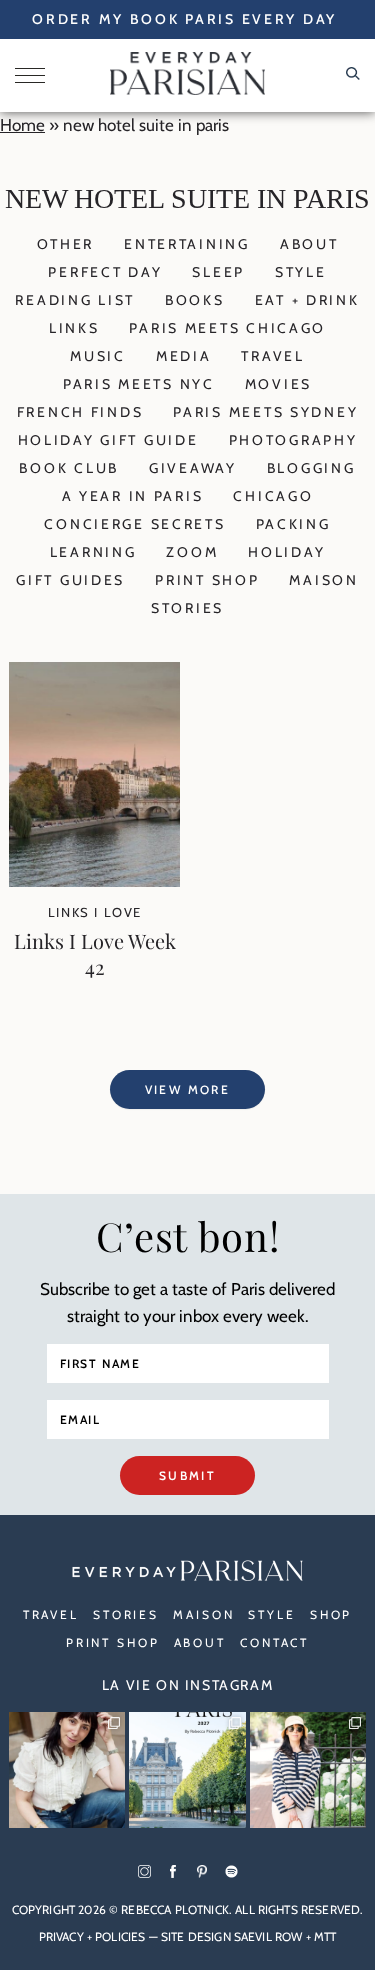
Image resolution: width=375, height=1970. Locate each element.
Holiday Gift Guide (108, 440)
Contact (274, 1642)
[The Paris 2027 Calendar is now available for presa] (187, 1770)
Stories (187, 608)
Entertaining (187, 244)
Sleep (218, 272)
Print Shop (207, 580)
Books (195, 300)
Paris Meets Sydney (265, 412)
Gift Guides (70, 580)
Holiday (286, 552)
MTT (325, 1936)
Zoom (192, 552)
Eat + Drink (307, 300)
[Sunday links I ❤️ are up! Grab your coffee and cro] (308, 1770)
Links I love (95, 912)
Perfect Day (105, 272)
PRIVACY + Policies (92, 1936)
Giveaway (193, 468)
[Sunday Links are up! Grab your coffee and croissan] (67, 1770)
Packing (293, 524)
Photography (293, 440)
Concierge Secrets (134, 524)
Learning (93, 552)
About (309, 244)
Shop (331, 1614)
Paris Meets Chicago (227, 328)
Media (184, 356)
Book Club (68, 468)
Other (66, 244)
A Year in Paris (133, 496)
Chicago (273, 496)
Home (22, 125)
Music (98, 356)
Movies (278, 384)
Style (301, 272)
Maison (323, 580)
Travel (272, 356)
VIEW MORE (188, 1089)
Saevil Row (268, 1936)
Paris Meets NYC (139, 384)
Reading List (75, 300)
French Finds (80, 412)
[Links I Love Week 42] (94, 881)
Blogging (311, 468)
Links (74, 328)
